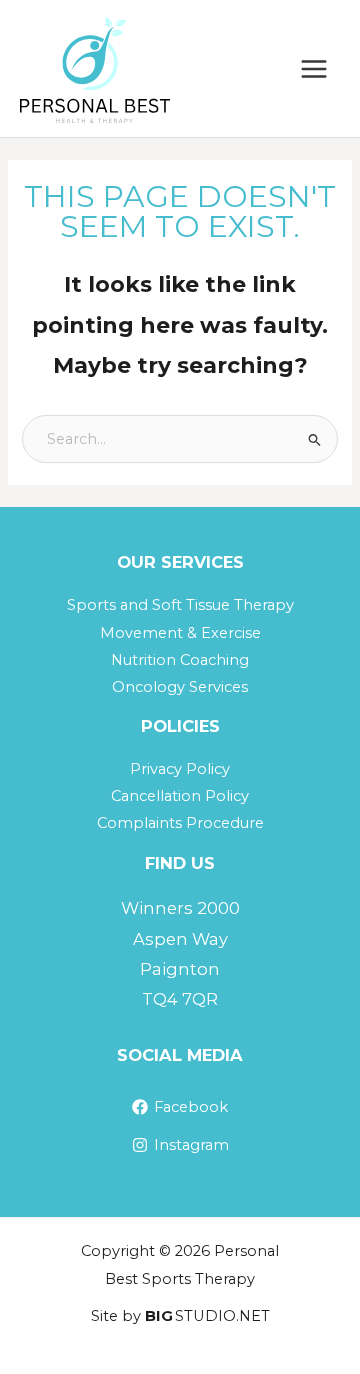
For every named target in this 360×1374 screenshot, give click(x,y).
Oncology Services (180, 687)
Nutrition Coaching (180, 660)
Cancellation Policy (180, 796)
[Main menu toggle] (314, 69)
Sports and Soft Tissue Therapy (180, 605)
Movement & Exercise (180, 633)
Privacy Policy (180, 769)
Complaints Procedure (180, 823)
